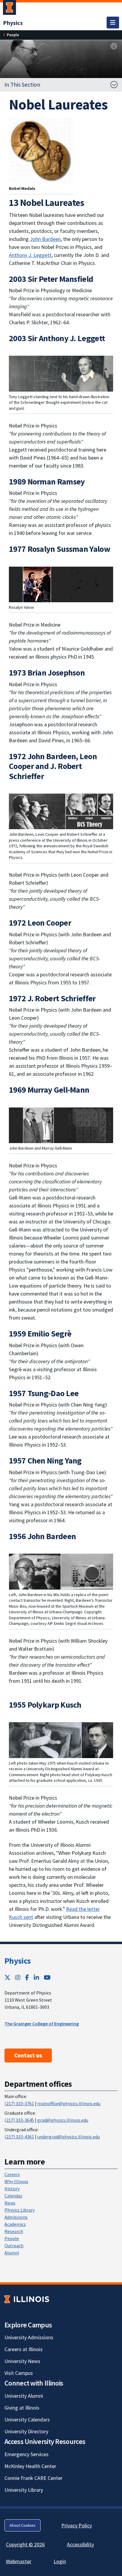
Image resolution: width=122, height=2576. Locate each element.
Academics (15, 2224)
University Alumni (24, 2396)
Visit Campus (19, 2373)
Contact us (28, 2055)
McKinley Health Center (30, 2466)
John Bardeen (45, 239)
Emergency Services (27, 2454)
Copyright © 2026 (25, 2544)
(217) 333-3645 (19, 2120)
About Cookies (23, 2525)
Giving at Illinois (22, 2408)
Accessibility (80, 2544)
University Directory (26, 2431)
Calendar (13, 2196)
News (10, 2203)
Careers (12, 2174)
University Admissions (29, 2337)
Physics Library (20, 2210)
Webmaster (19, 2561)
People (12, 2238)
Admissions (16, 2217)
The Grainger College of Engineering (42, 2024)
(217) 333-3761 (19, 2103)
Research (14, 2231)
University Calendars (27, 2420)
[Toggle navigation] (113, 23)
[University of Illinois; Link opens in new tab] (27, 2299)
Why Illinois (16, 2181)
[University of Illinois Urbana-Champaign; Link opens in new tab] (9, 9)
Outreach (14, 2246)
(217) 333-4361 (19, 2137)
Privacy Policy (77, 2525)
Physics (17, 1961)
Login (60, 2561)
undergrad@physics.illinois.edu (69, 2137)
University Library (24, 2490)
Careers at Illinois (24, 2349)
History (12, 2189)
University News (22, 2361)
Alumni (12, 2253)
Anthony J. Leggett (30, 255)
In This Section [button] (22, 85)
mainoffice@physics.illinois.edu (69, 2103)
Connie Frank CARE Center (33, 2478)
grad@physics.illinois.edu (63, 2120)
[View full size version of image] (114, 46)
